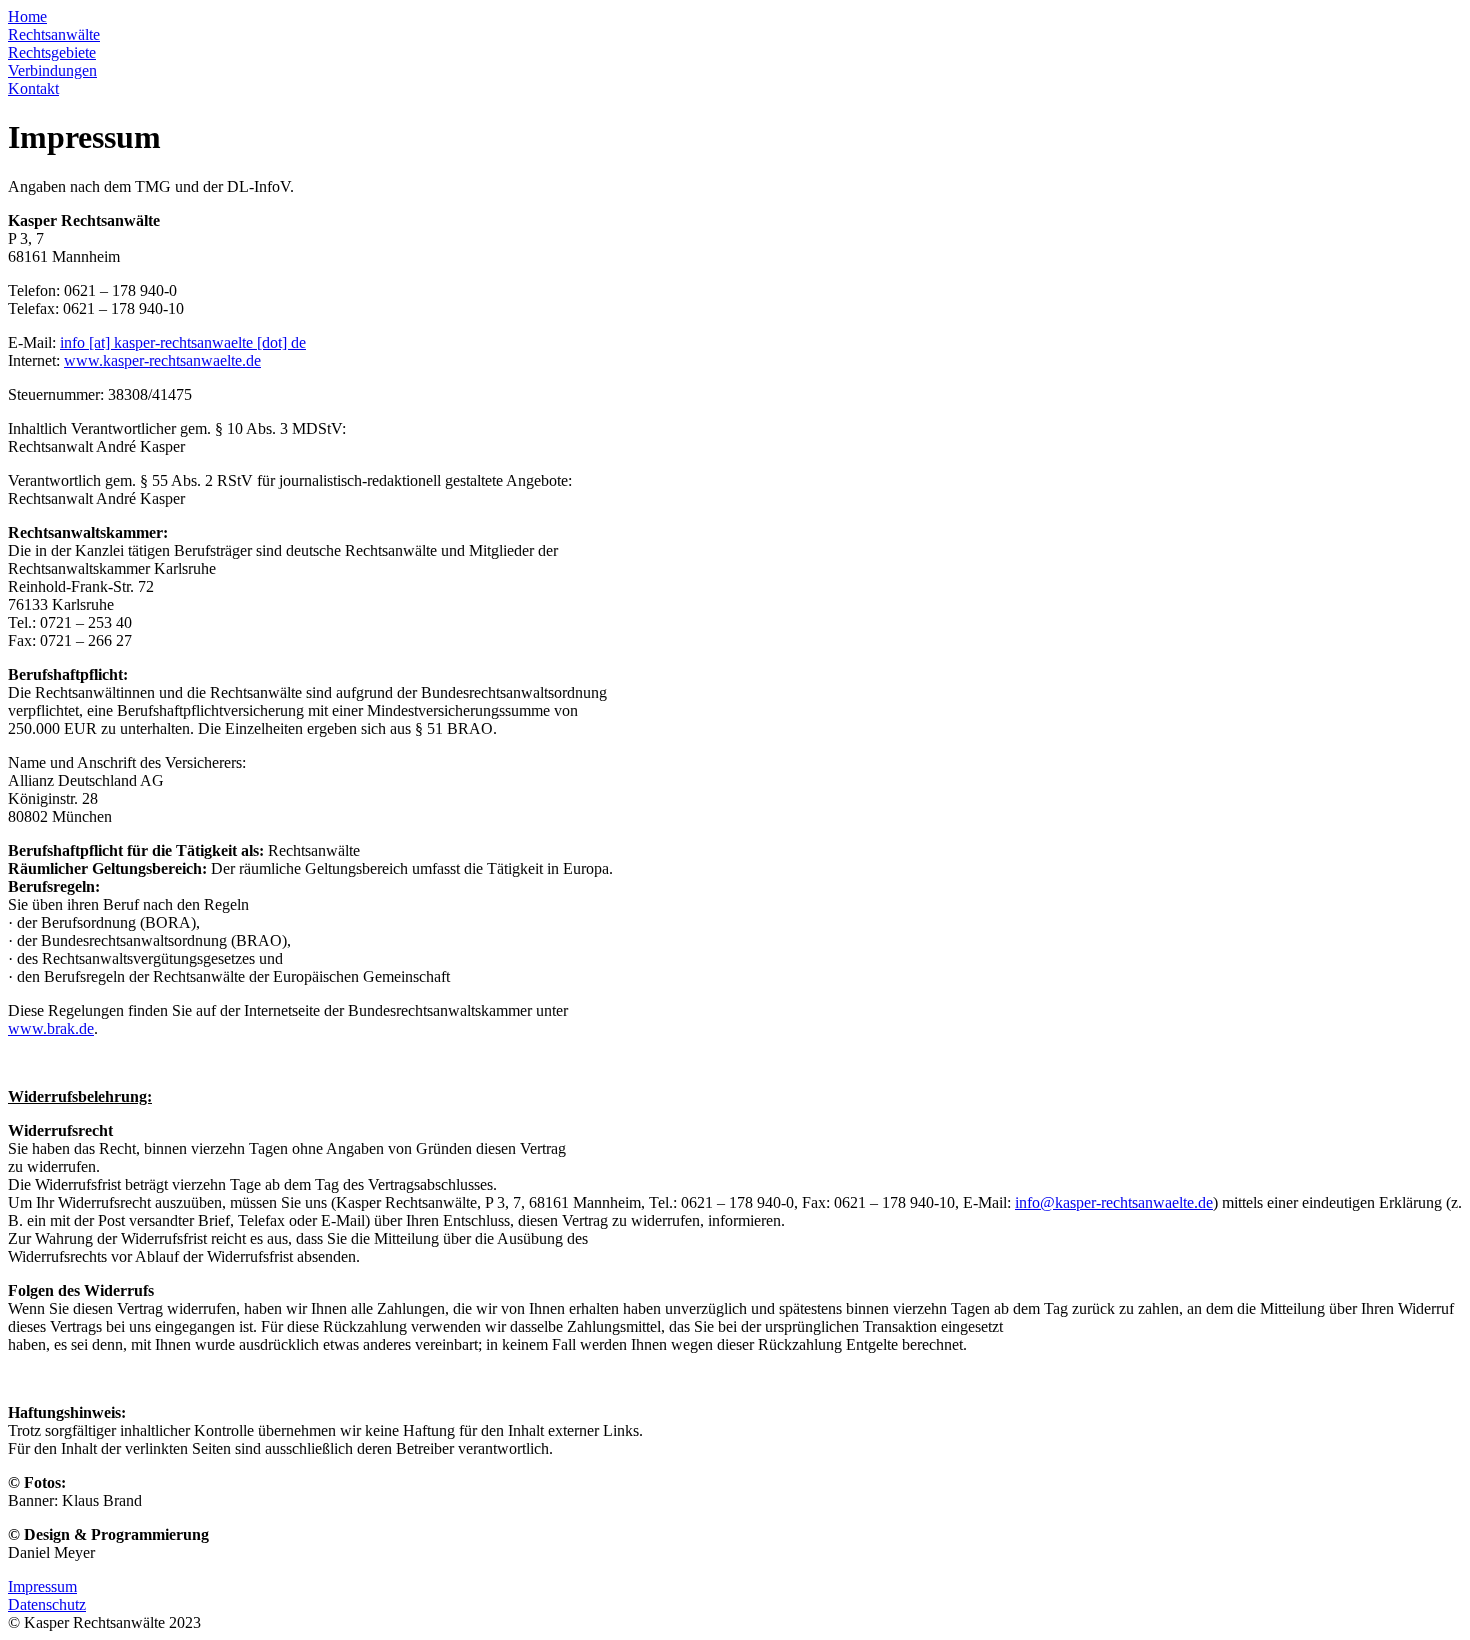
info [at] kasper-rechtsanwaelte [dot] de (183, 342)
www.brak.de (51, 1028)
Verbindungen (52, 70)
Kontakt (33, 88)
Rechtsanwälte (54, 34)
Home (27, 16)
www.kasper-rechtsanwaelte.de (162, 360)
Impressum (42, 1586)
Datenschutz (47, 1604)
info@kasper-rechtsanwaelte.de (1114, 1202)
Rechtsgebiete (52, 52)
